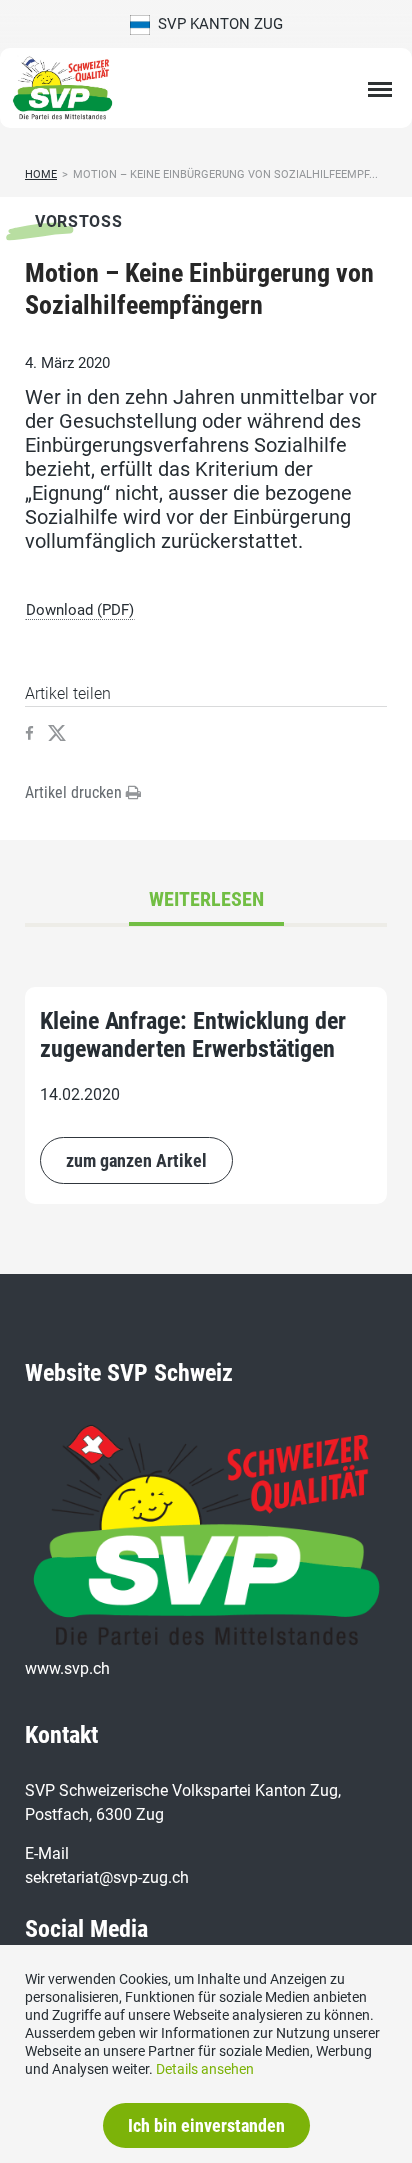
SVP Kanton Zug (216, 24)
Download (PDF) (80, 610)
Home (41, 174)
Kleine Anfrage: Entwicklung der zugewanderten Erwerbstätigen (193, 1035)
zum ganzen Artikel (136, 1160)
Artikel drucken (75, 792)
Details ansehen (205, 2069)
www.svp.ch (67, 1668)
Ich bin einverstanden (206, 2125)
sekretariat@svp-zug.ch (107, 1877)
